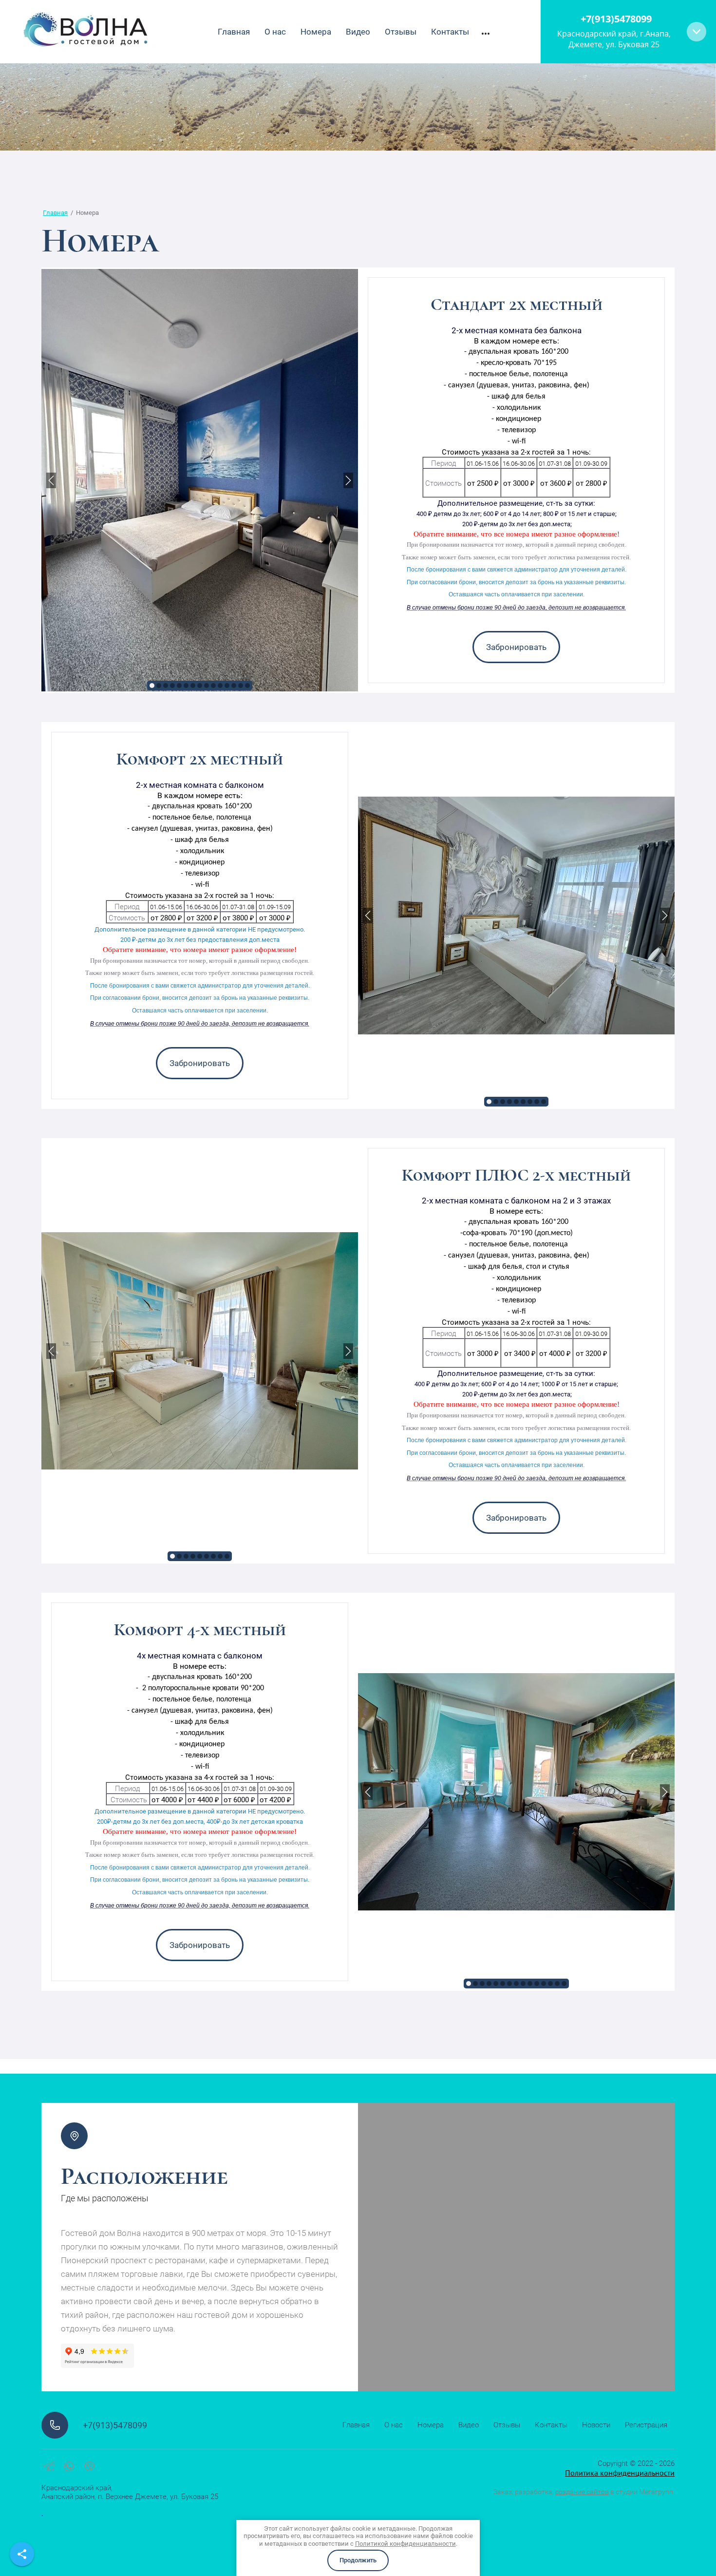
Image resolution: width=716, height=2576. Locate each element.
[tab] (152, 686)
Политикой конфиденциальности (405, 2544)
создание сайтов (582, 2492)
